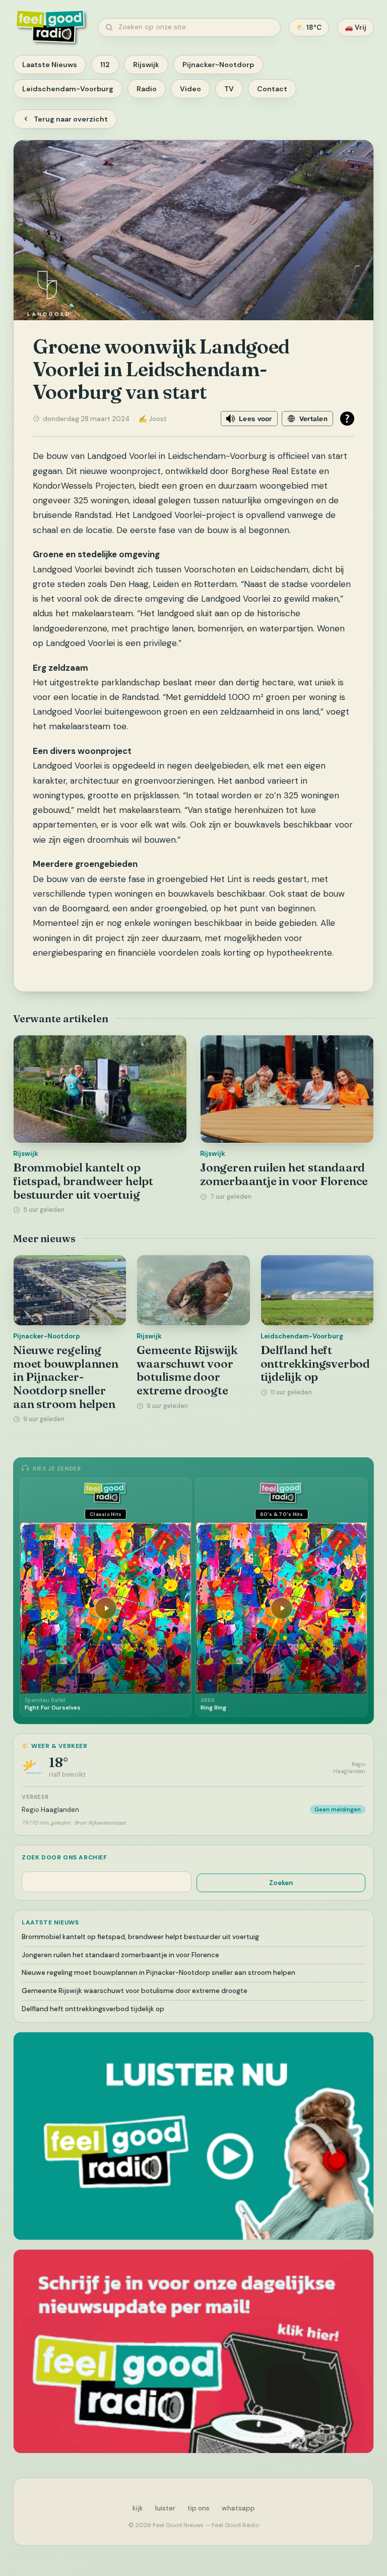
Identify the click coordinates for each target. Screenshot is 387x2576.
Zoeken (281, 1883)
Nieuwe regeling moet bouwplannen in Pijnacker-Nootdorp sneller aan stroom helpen (66, 1377)
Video (190, 89)
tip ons (199, 2508)
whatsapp (238, 2508)
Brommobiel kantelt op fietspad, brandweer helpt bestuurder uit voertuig (83, 1181)
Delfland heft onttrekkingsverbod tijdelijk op (315, 1363)
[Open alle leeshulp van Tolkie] (347, 419)
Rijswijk (146, 65)
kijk (138, 2508)
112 (105, 65)
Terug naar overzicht (71, 119)
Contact (272, 89)
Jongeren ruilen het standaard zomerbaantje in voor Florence (284, 1174)
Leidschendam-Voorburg (68, 89)
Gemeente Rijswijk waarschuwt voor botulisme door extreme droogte (187, 1370)
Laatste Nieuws (50, 65)
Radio (147, 89)
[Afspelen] (106, 1608)
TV (229, 89)
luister (165, 2508)
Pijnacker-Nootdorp (218, 65)
